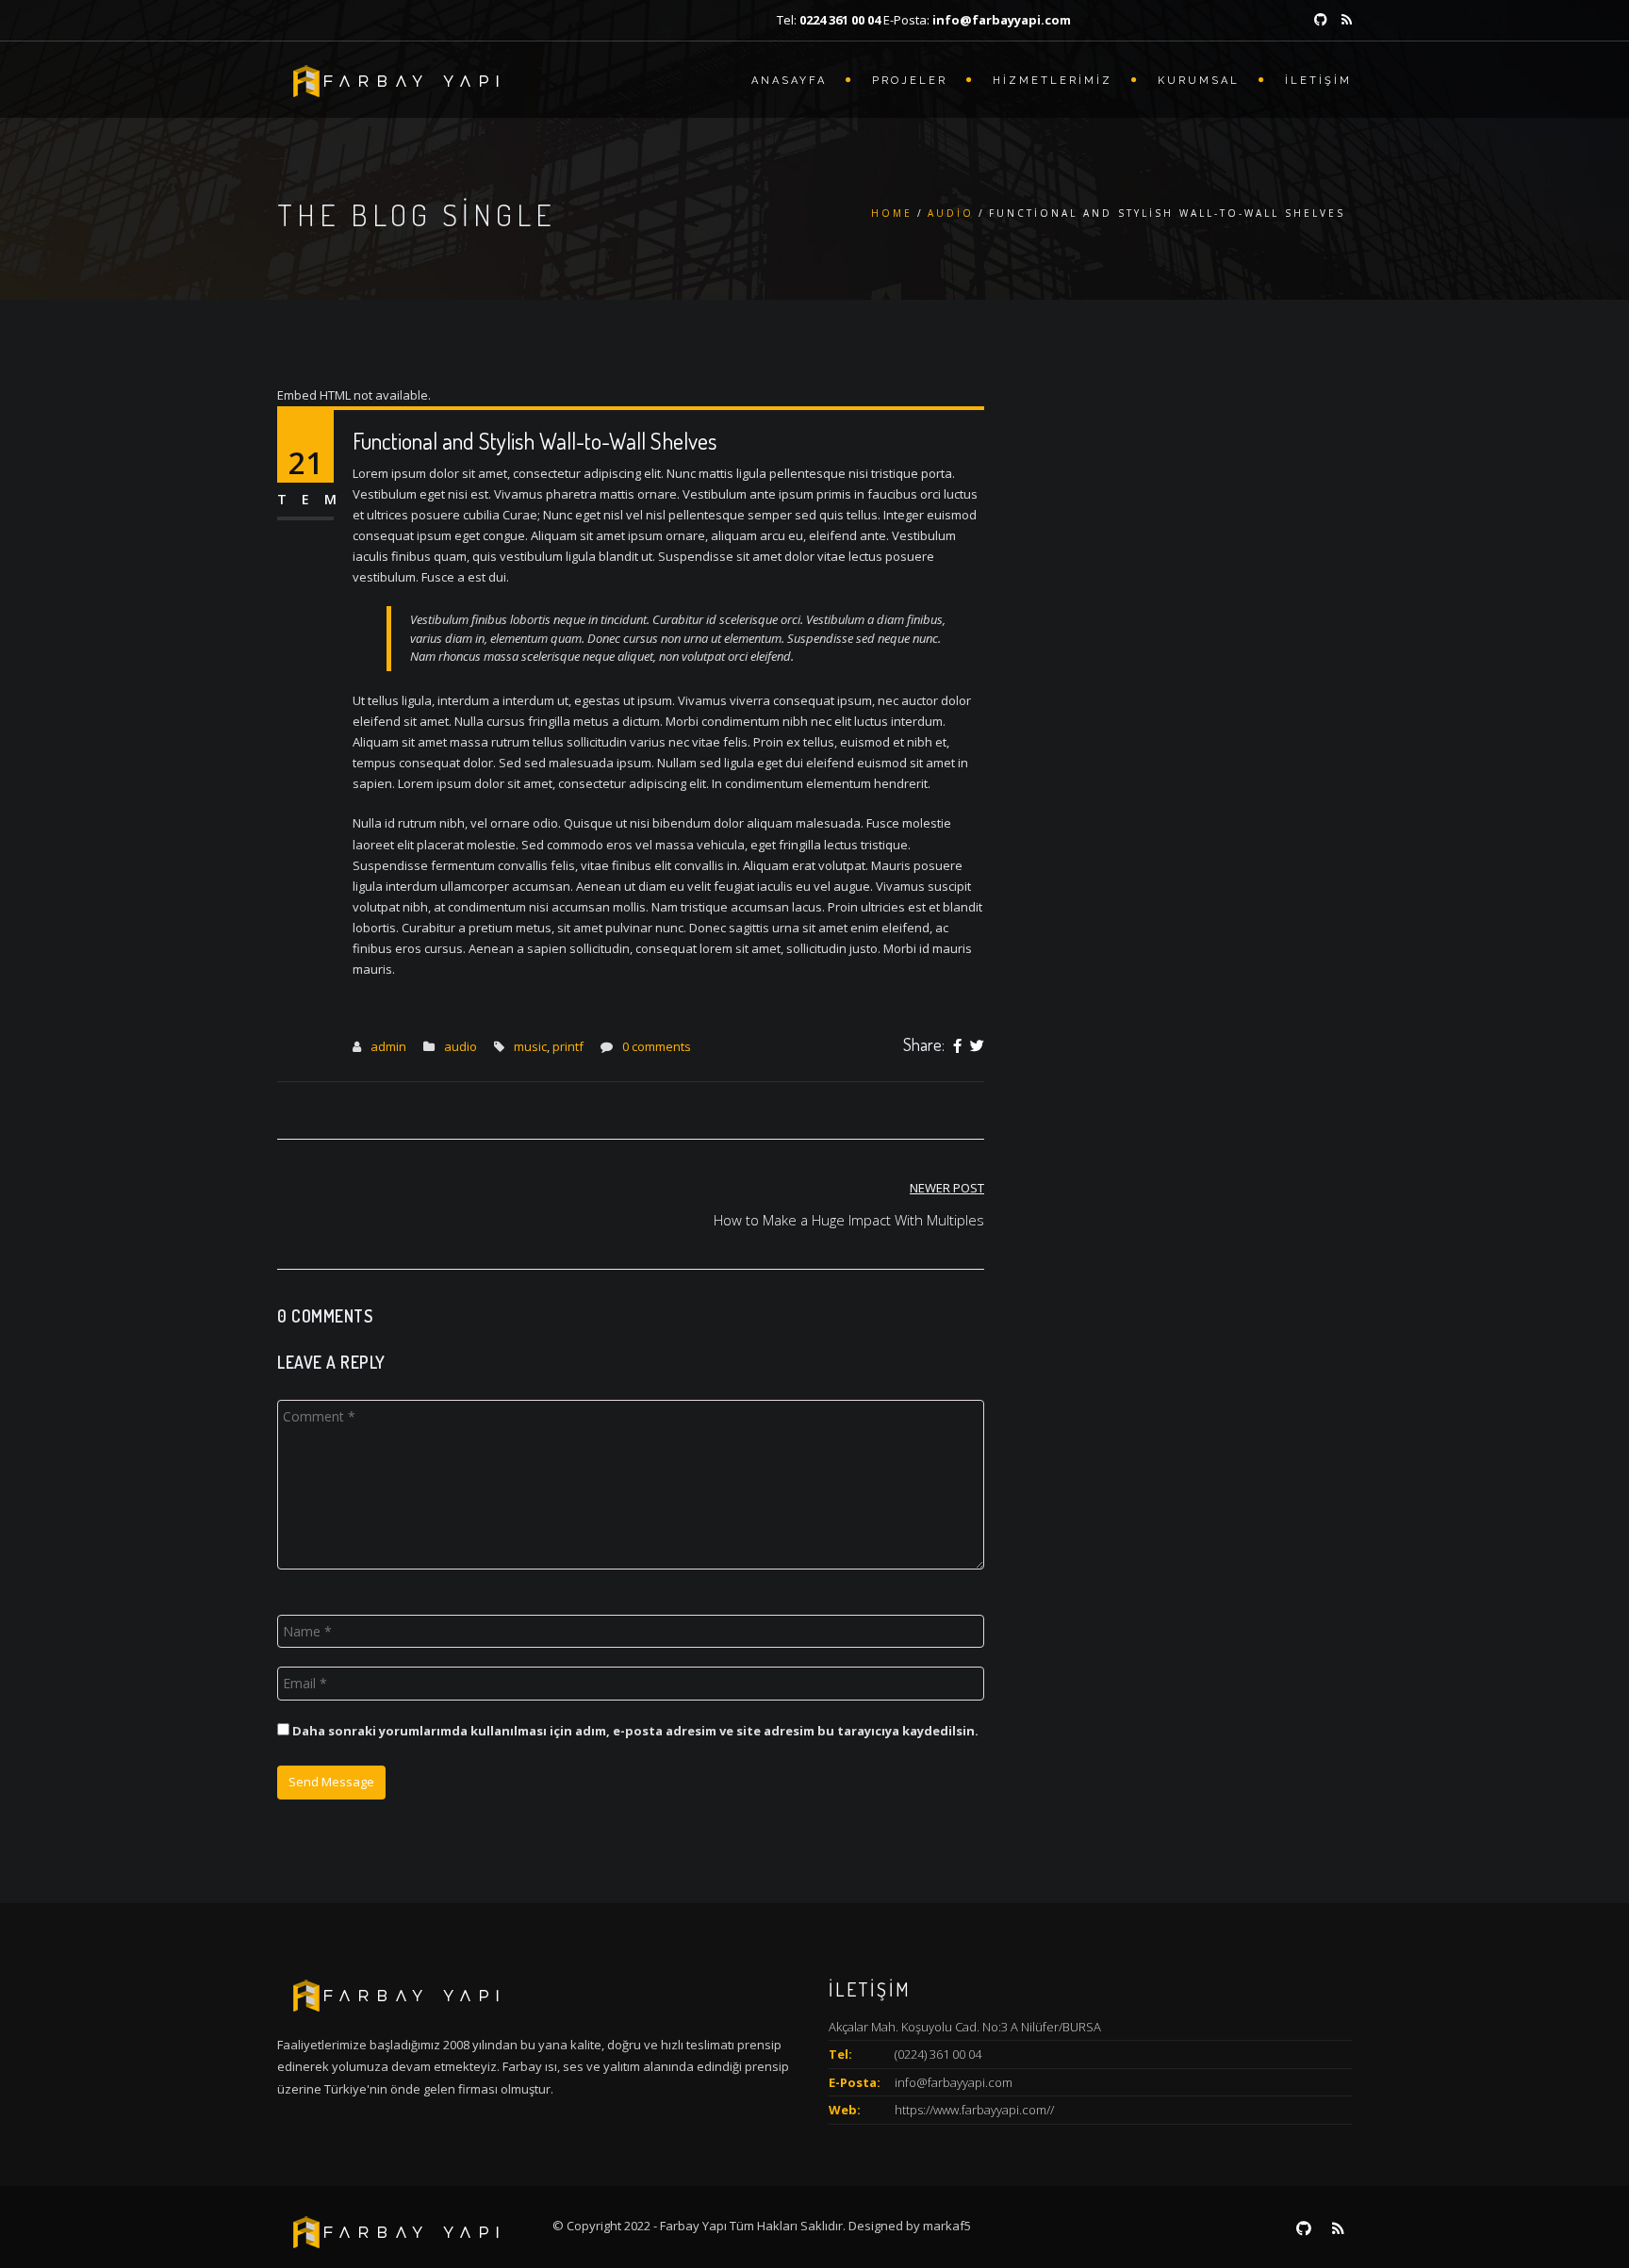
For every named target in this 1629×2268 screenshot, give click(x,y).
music (530, 1046)
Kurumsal (1199, 81)
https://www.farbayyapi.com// (974, 2110)
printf (568, 1046)
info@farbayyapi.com (954, 2082)
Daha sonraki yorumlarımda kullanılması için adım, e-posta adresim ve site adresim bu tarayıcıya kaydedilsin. (635, 1731)
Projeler (910, 81)
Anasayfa (789, 81)
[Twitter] (977, 1046)
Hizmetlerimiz (1053, 81)
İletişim (1318, 81)
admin (388, 1046)
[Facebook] (957, 1046)
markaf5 (947, 2226)
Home (892, 213)
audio (951, 213)
